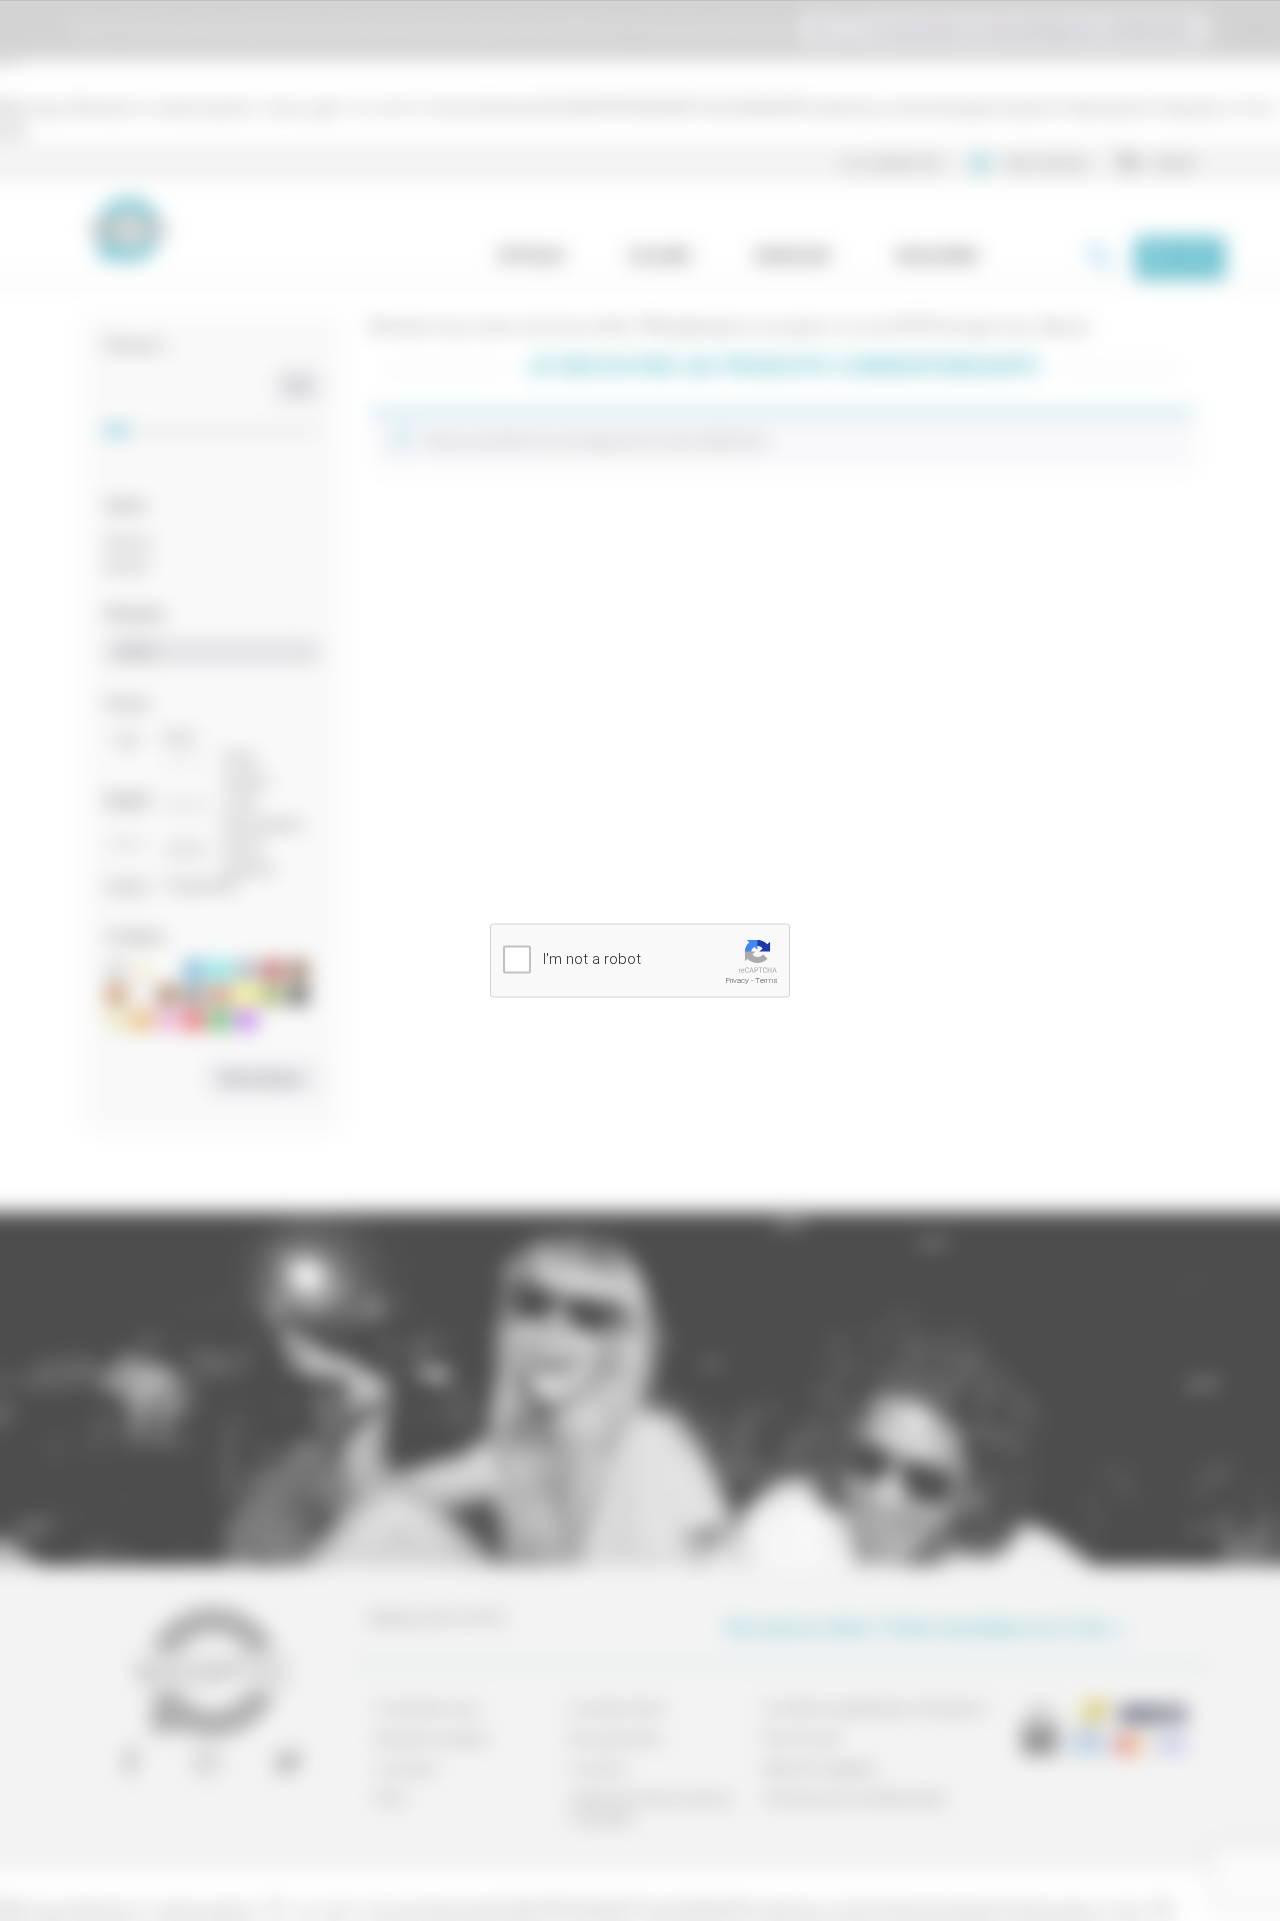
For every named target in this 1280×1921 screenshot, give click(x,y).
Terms (766, 980)
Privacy (737, 980)
